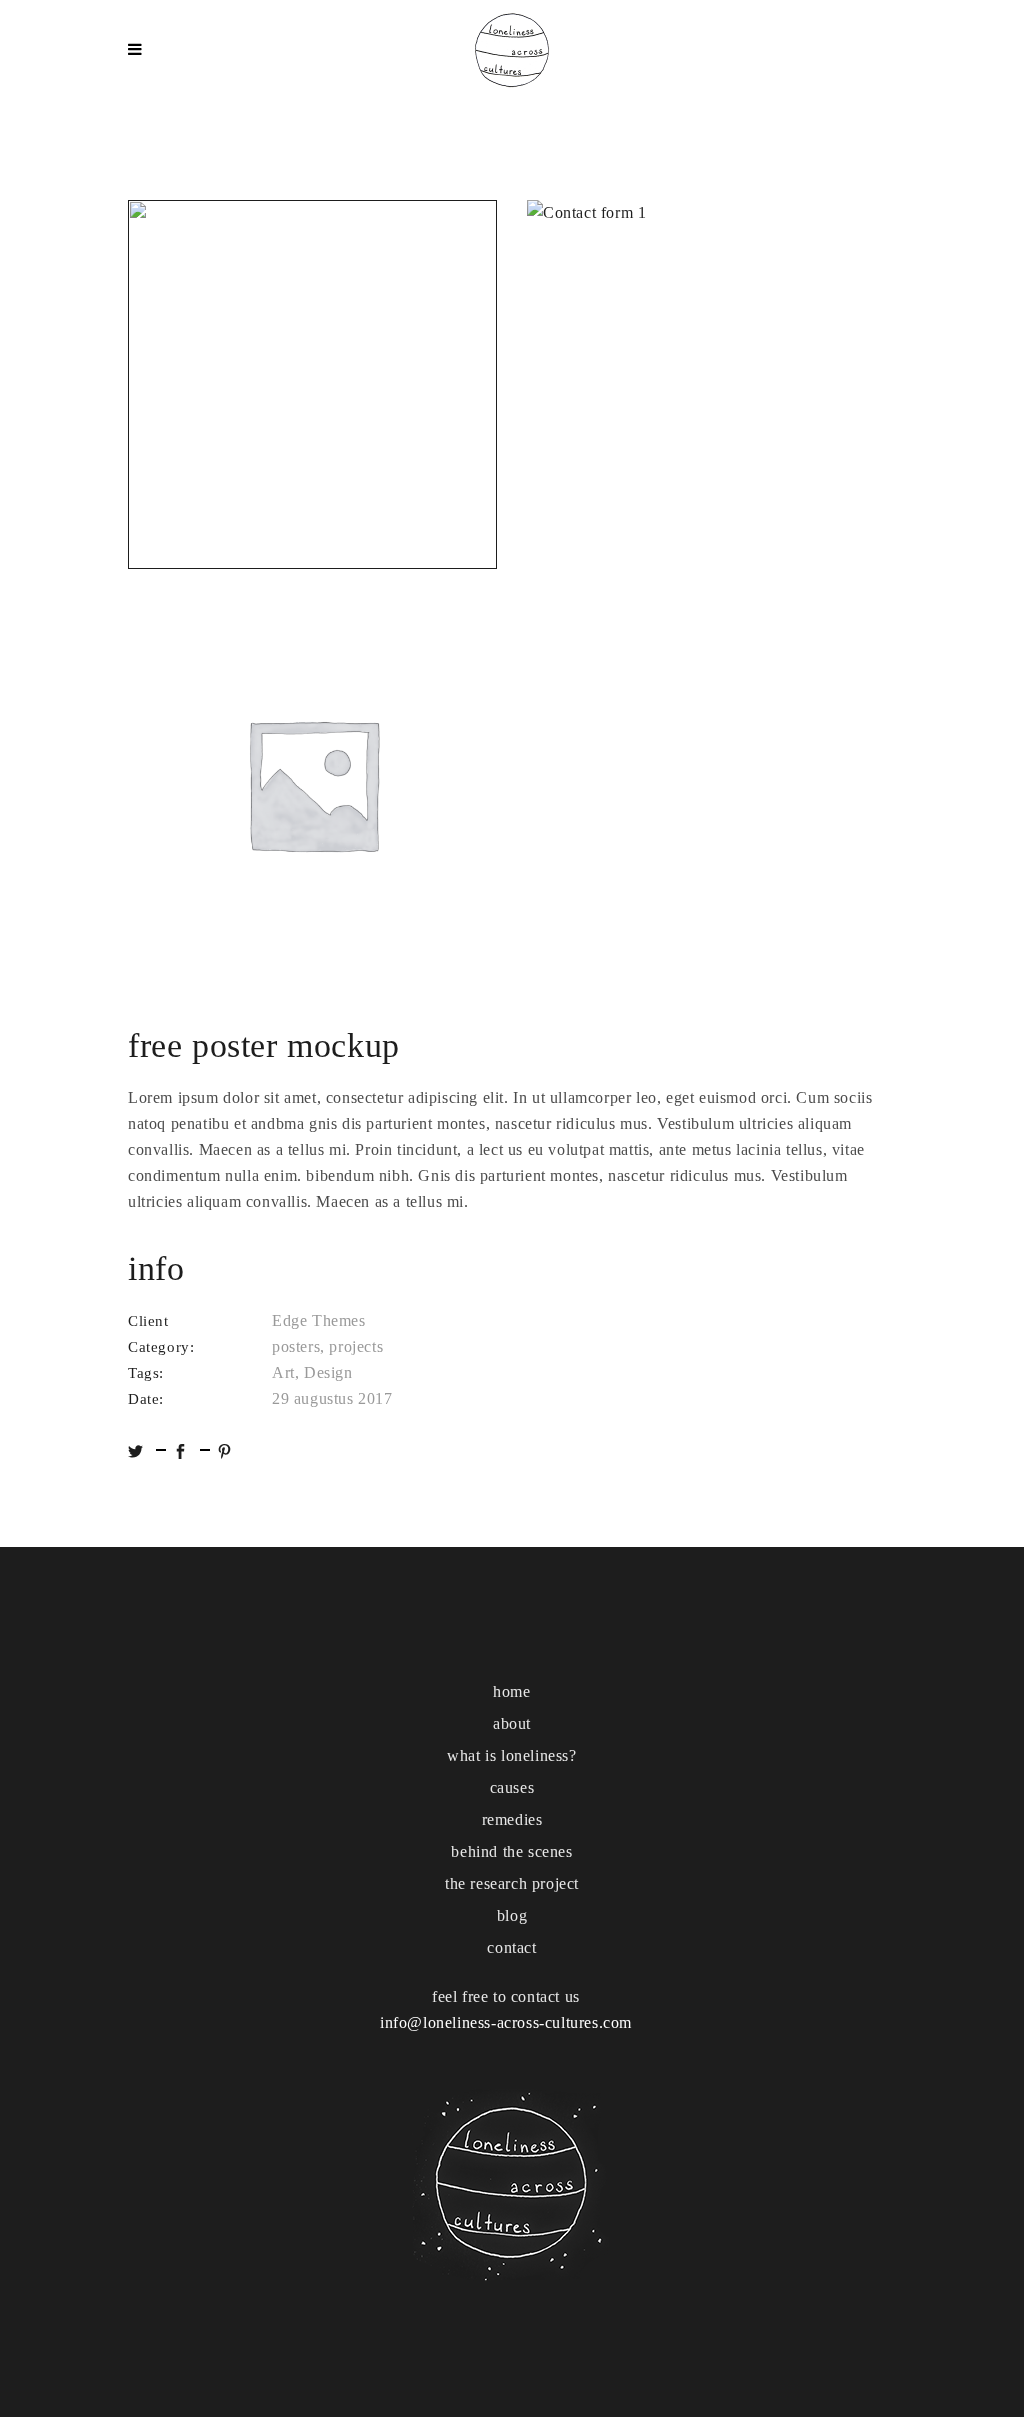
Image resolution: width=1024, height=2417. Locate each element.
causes (512, 1787)
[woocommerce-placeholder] (312, 783)
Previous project (50, 1208)
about (512, 1723)
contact (511, 1947)
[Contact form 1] (711, 384)
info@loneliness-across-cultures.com (506, 2022)
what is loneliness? (511, 1755)
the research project (512, 1883)
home (511, 1691)
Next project (976, 1208)
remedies (512, 1819)
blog (512, 1915)
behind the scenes (511, 1851)
